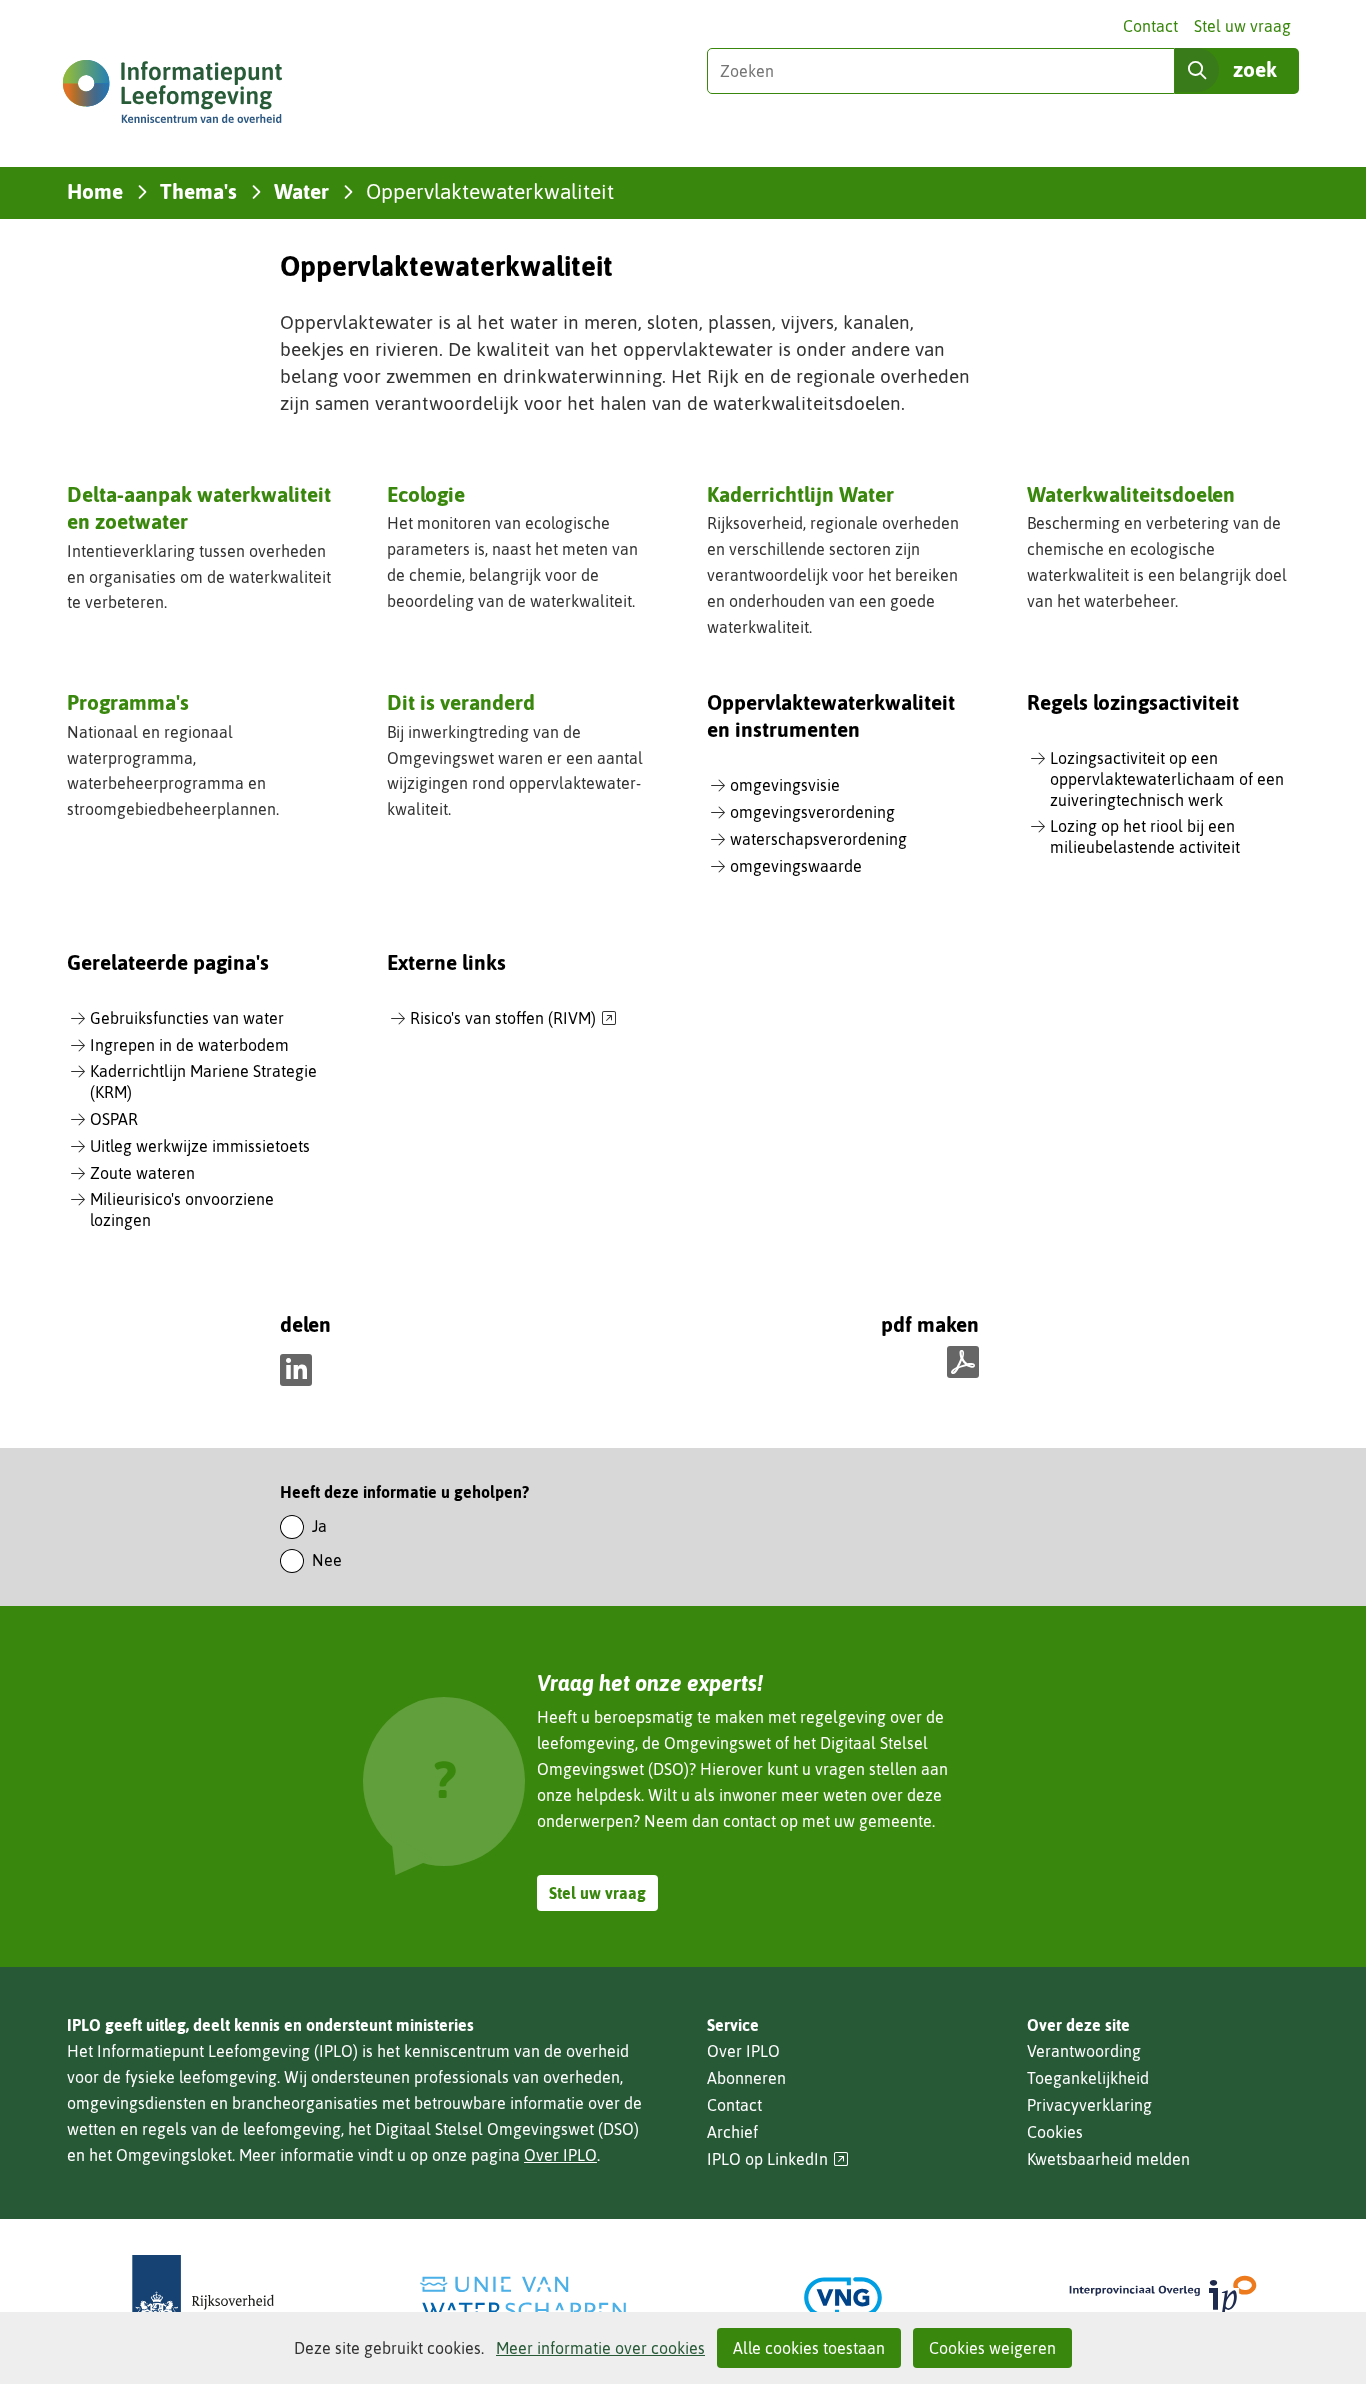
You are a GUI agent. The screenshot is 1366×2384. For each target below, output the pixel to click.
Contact (1150, 26)
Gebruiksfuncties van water (187, 1018)
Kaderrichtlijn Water (800, 494)
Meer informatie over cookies (600, 2348)
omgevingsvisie (785, 785)
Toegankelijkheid (1088, 2078)
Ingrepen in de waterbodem (189, 1045)
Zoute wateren (142, 1173)
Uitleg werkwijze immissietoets (200, 1146)
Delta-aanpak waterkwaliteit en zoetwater (199, 507)
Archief (732, 2132)
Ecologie (426, 494)
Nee (327, 1560)
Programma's (128, 702)
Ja (319, 1526)
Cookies (1055, 2132)
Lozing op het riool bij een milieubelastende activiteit (1145, 836)
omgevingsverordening (812, 812)
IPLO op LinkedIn (778, 2159)
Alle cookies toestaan (809, 2348)
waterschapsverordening (818, 839)
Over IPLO (560, 2155)
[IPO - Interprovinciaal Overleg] (1163, 2297)
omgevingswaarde (796, 866)
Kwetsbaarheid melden (1108, 2159)
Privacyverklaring (1089, 2105)
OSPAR (114, 1119)
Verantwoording (1084, 2051)
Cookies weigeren (992, 2348)
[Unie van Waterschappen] (523, 2297)
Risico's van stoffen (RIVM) (513, 1019)
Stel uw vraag (1242, 26)
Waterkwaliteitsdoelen (1131, 494)
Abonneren (746, 2078)
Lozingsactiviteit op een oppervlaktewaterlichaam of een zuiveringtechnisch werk (1167, 779)
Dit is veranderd (461, 702)
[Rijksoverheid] (203, 2297)
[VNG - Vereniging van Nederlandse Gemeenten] (843, 2297)
